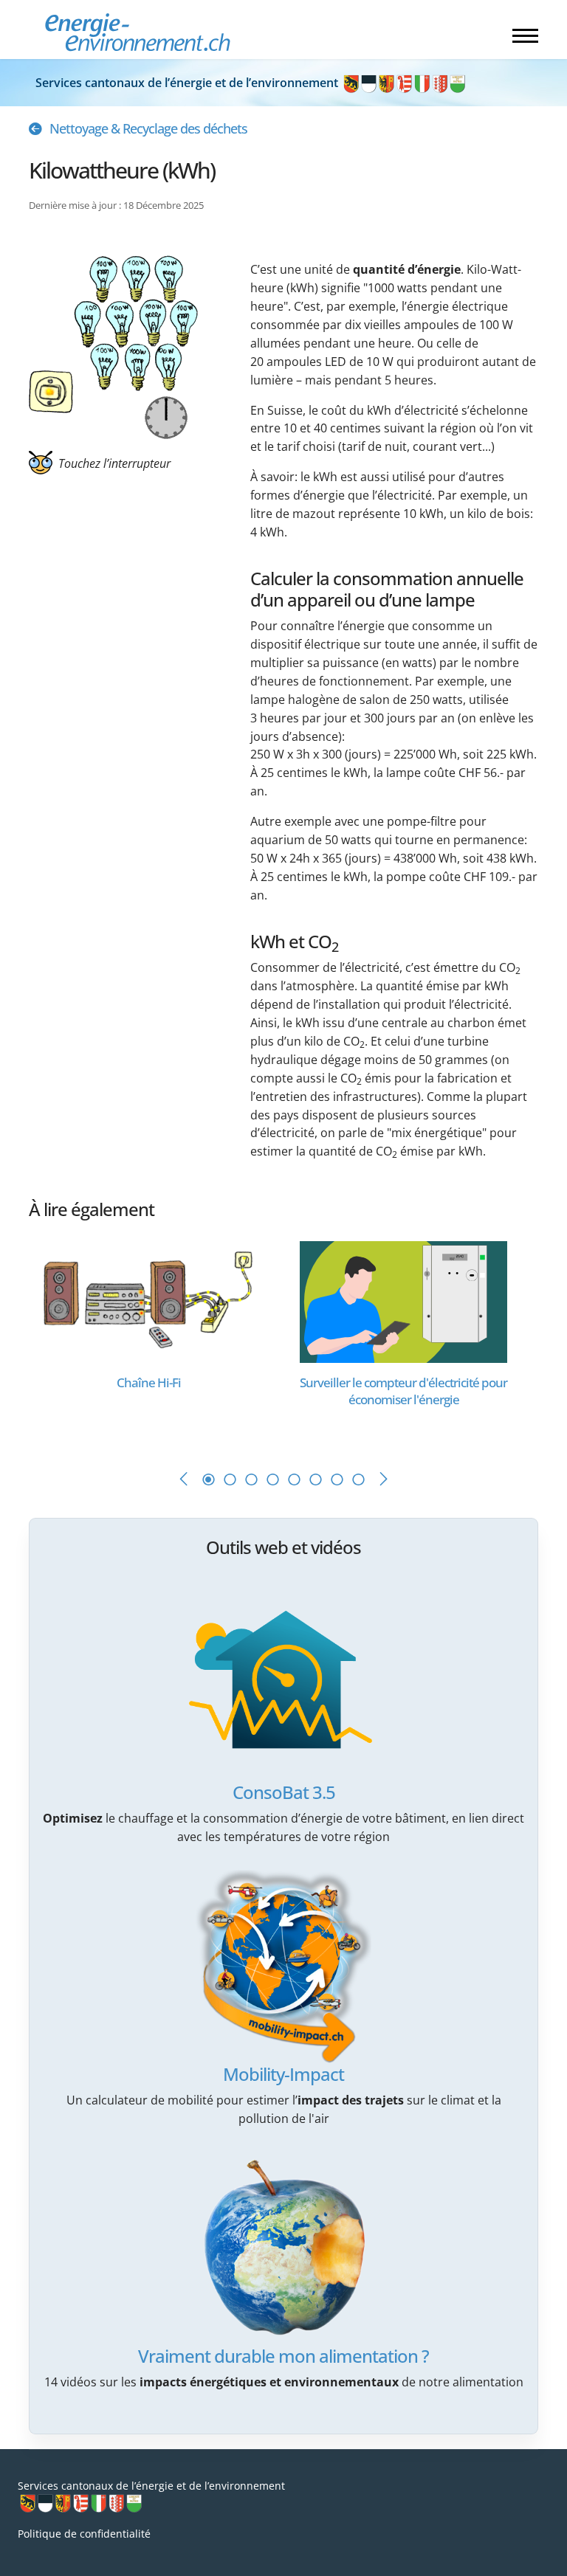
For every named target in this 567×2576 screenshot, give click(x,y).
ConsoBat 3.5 (284, 1792)
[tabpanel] (156, 1340)
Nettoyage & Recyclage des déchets (148, 128)
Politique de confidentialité (84, 2534)
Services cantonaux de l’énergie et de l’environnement (188, 83)
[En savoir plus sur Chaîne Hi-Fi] (149, 1301)
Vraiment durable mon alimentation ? (283, 2356)
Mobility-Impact (283, 2074)
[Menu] (525, 35)
